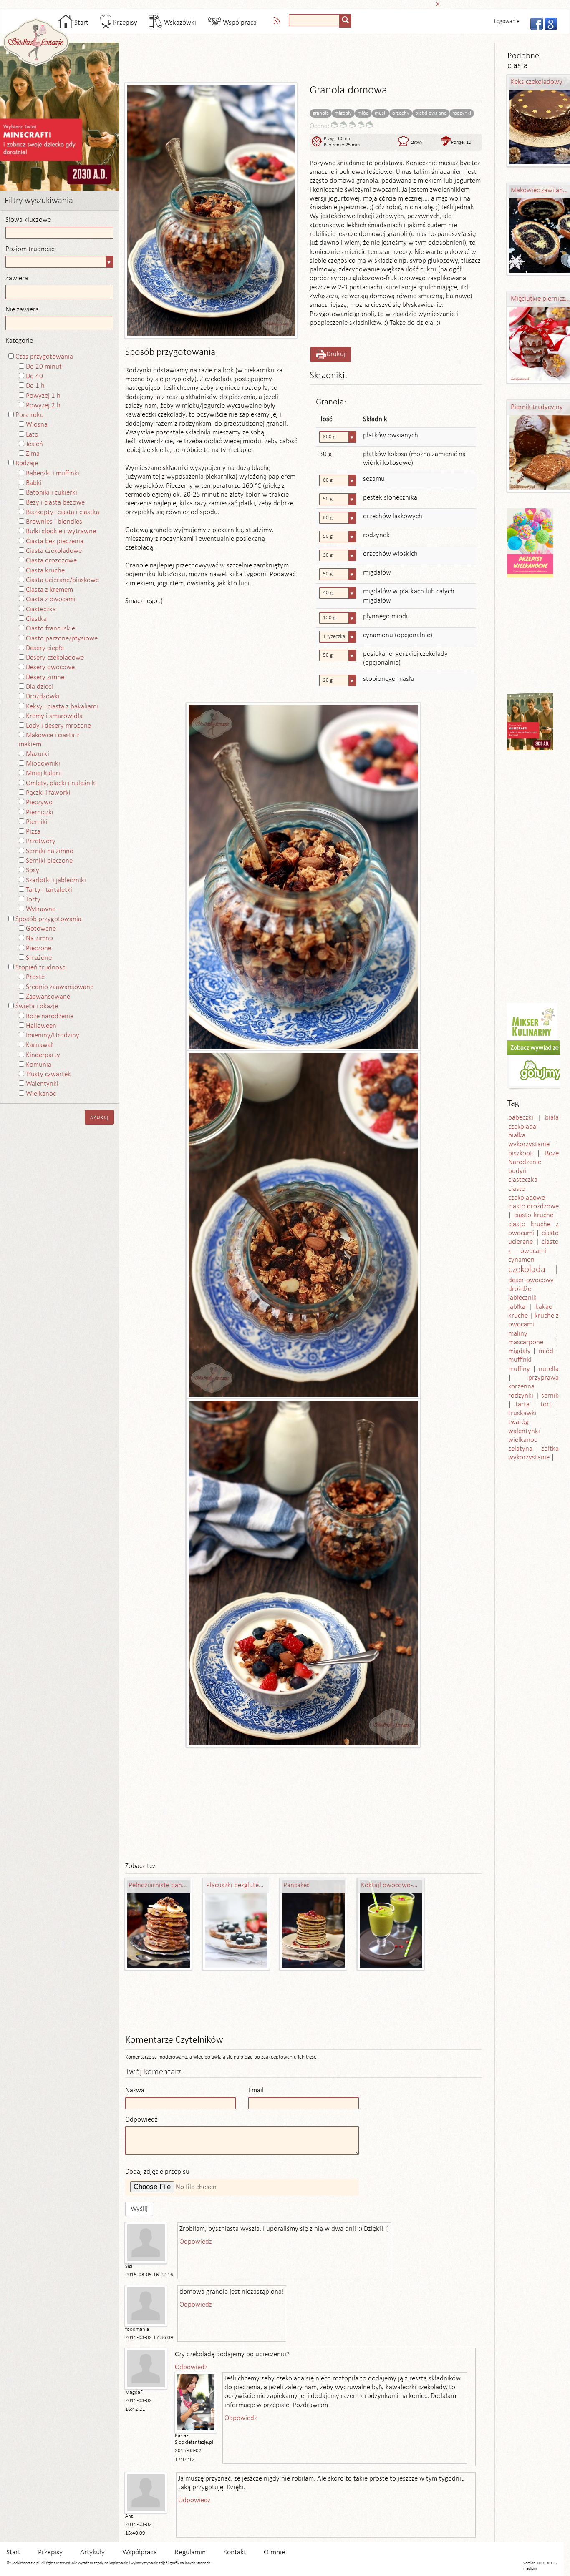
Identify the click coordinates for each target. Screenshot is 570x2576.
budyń (517, 1171)
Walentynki (42, 1084)
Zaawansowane (48, 997)
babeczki (521, 1118)
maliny (518, 1334)
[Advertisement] (282, 3)
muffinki (520, 1360)
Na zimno (39, 938)
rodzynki (462, 113)
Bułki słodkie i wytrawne (61, 531)
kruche (518, 1316)
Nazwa (135, 2090)
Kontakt (235, 2552)
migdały (343, 113)
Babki (34, 483)
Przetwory (41, 841)
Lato (32, 435)
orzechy (401, 113)
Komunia (39, 1065)
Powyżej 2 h (43, 405)
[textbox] (314, 20)
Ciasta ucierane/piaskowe (62, 580)
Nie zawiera (22, 310)
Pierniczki (40, 812)
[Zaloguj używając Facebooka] (534, 23)
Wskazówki (179, 23)
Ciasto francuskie (50, 629)
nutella (549, 1369)
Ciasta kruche (45, 571)
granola (321, 113)
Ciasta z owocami (51, 599)
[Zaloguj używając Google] (548, 23)
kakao (544, 1307)
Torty (33, 900)
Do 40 (34, 376)
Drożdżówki (43, 697)
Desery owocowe (50, 667)
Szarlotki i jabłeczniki (56, 880)
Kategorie (19, 341)
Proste (35, 977)
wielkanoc (523, 1440)
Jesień (34, 444)
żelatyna (520, 1449)
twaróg (518, 1422)
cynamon (521, 1260)
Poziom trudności (31, 249)
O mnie (275, 2552)
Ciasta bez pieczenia (55, 541)
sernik (550, 1396)
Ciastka (36, 619)
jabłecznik (522, 1298)
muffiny (519, 1369)
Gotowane (41, 929)
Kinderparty (43, 1055)
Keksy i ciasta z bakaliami (62, 707)
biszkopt (520, 1154)
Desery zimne (45, 677)
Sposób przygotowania (48, 919)
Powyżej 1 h (43, 396)
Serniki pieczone (49, 861)
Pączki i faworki (48, 793)
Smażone (39, 958)
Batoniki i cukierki (52, 493)
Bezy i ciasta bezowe (55, 503)
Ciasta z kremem (49, 590)
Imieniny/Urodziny (53, 1036)
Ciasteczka (41, 609)
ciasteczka (523, 1180)
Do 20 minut (44, 367)
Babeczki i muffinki (53, 473)
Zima (33, 454)
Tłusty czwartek (48, 1074)
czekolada (527, 1270)
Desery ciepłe (45, 648)
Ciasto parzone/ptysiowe (62, 639)
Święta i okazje (37, 1006)
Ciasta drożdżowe (51, 561)
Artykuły (92, 2552)
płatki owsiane (431, 113)
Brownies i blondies (54, 522)
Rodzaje (27, 463)
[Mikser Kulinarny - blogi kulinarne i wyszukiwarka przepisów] (532, 1021)
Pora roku (30, 415)
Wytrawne (41, 909)
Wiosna (37, 425)
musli (381, 113)
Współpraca (239, 23)
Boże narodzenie (50, 1016)
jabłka (517, 1307)
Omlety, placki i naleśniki (61, 783)
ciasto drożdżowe (534, 1206)
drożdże (520, 1289)
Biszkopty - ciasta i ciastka (63, 512)
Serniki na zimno (50, 851)
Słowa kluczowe (28, 220)
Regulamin (190, 2552)
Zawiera (17, 278)
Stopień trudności (41, 968)
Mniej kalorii (44, 773)
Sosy (33, 870)
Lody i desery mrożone (58, 726)
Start (81, 23)
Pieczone (39, 948)
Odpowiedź (141, 2120)
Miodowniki (43, 764)
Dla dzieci (39, 687)
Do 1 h (35, 386)
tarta (522, 1405)
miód (363, 113)
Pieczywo (39, 802)
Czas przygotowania (44, 357)
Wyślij (139, 2209)
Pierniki (37, 822)
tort (546, 1405)
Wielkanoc (41, 1094)
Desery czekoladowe (55, 658)
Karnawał (39, 1045)
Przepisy (124, 23)
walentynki (524, 1431)
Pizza (33, 832)
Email (256, 2090)
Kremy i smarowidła (54, 716)
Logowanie (507, 21)
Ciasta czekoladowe (54, 551)
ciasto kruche (534, 1215)
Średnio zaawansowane (60, 987)
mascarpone (526, 1342)
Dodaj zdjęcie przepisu (157, 2172)
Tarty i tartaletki (49, 890)
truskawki (522, 1413)
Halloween (41, 1026)
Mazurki (38, 754)
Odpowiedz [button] (196, 2242)
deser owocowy (531, 1280)
